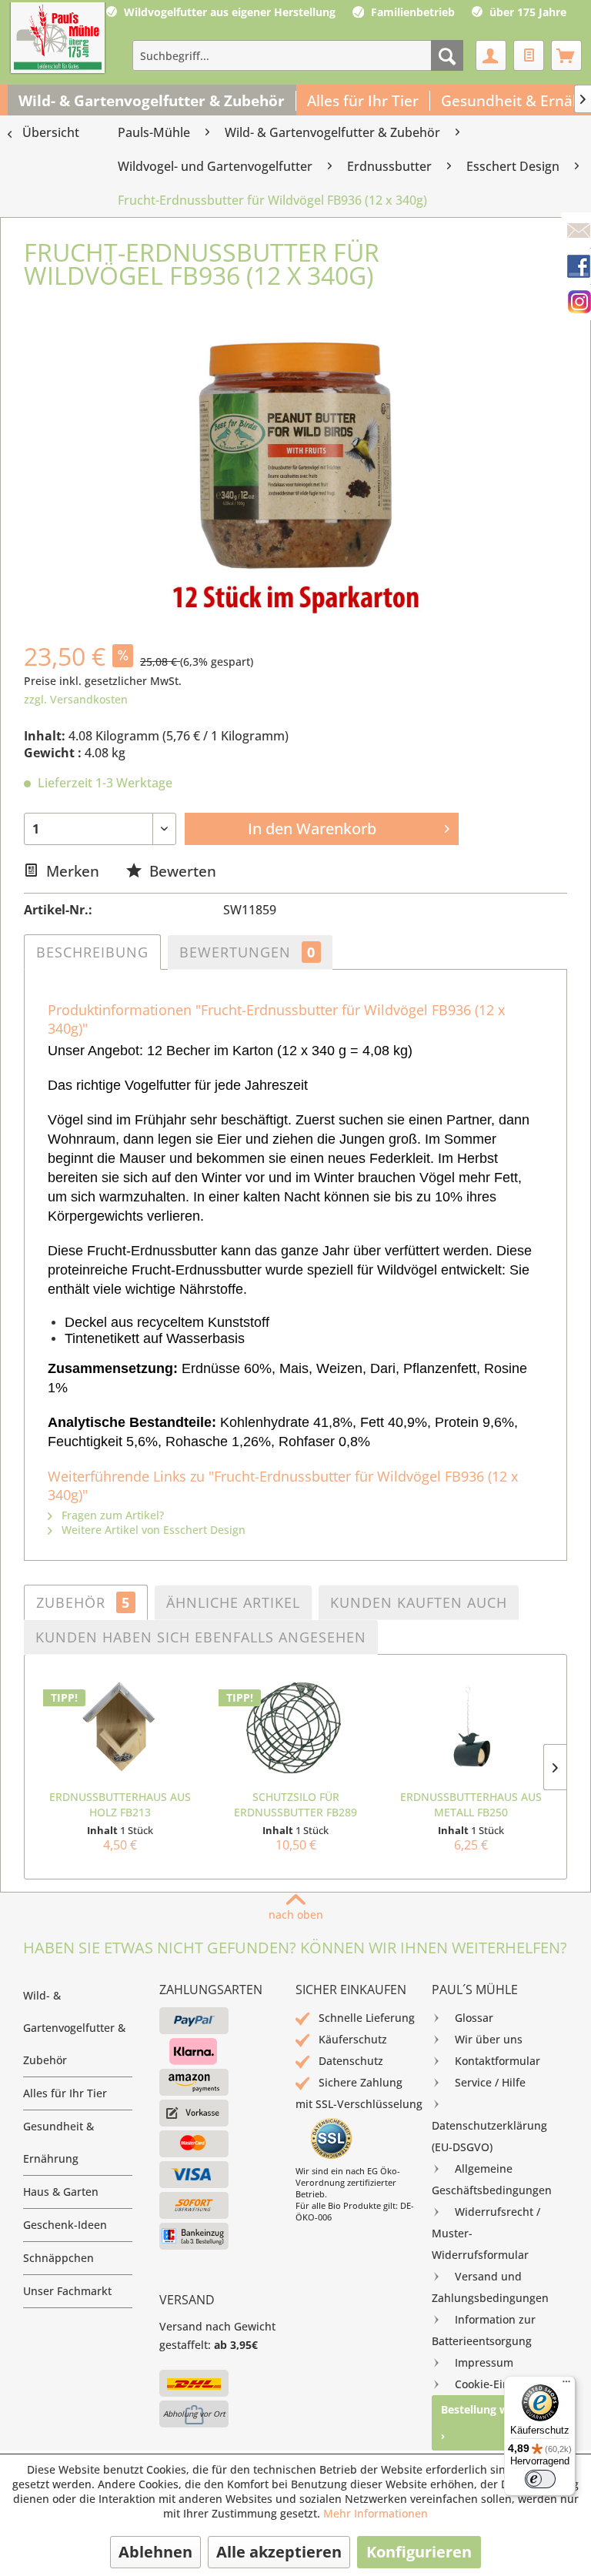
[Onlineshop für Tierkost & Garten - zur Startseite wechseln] (58, 39)
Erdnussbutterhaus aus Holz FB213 (120, 1804)
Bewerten (181, 871)
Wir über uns (489, 2039)
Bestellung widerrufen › (499, 2422)
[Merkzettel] (529, 55)
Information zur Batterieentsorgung (484, 2330)
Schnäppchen (58, 2258)
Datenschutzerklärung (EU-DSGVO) (489, 2136)
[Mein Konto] (491, 55)
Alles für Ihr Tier (65, 2093)
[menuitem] (298, 55)
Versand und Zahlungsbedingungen (490, 2287)
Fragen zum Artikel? (111, 1515)
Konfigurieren (419, 2552)
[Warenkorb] (566, 55)
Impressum (484, 2362)
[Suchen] (447, 55)
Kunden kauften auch (419, 1602)
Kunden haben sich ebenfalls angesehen (201, 1637)
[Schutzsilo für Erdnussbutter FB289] (295, 1728)
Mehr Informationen (376, 2513)
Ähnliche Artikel (233, 1602)
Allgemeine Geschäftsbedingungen (492, 2179)
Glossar (474, 2018)
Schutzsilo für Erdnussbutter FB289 (295, 1804)
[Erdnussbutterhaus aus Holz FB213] (120, 1728)
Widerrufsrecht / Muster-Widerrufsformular (486, 2233)
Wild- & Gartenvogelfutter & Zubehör (74, 2028)
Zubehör (83, 1602)
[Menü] (566, 2385)
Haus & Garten (61, 2192)
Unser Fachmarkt (67, 2291)
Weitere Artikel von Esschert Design (152, 1530)
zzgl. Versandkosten (76, 699)
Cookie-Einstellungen (509, 2384)
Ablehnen (155, 2552)
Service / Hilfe (490, 2082)
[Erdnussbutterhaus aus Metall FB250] (471, 1728)
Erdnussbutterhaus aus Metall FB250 (471, 1804)
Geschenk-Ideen (65, 2225)
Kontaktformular (498, 2061)
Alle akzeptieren (279, 2552)
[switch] (540, 2479)
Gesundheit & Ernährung (58, 2142)
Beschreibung (92, 952)
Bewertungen (247, 952)
